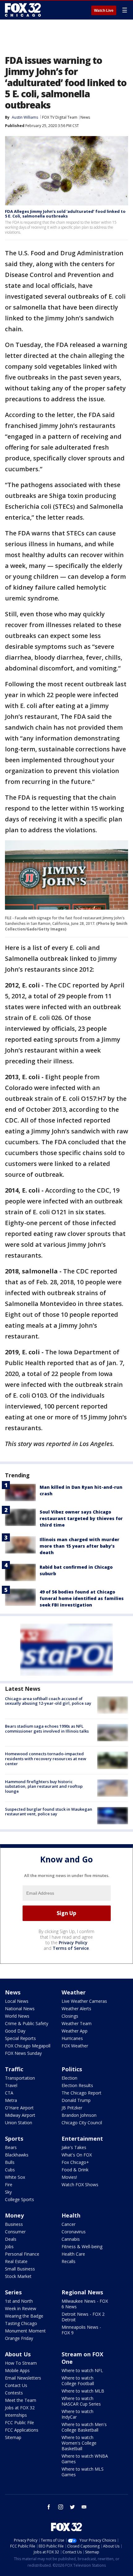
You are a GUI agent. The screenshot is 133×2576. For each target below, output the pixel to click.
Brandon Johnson (79, 2115)
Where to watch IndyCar (77, 2414)
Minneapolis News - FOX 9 (81, 2330)
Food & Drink (75, 2170)
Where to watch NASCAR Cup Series (81, 2401)
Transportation (20, 2078)
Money (14, 2215)
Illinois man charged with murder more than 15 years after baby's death (79, 1546)
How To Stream (21, 2363)
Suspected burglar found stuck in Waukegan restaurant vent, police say (49, 1812)
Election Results (77, 2085)
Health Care (73, 2254)
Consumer (15, 2232)
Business (14, 2224)
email (84, 2507)
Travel (11, 2085)
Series (13, 2292)
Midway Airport (20, 2115)
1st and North (19, 2301)
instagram (61, 2507)
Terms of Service (71, 1948)
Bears (11, 2147)
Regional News (82, 2292)
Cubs (10, 2170)
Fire (9, 2185)
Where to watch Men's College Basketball (84, 2427)
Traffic (14, 2069)
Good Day (15, 2031)
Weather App (75, 2031)
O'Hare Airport (19, 2108)
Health (71, 2215)
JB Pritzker (72, 2108)
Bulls (10, 2162)
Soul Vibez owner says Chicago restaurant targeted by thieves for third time (81, 1518)
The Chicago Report (82, 2093)
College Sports (19, 2199)
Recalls (69, 2261)
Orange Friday (19, 2338)
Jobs (9, 2246)
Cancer (69, 2224)
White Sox (15, 2177)
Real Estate (16, 2261)
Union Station (19, 2123)
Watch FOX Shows (80, 2185)
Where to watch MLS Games (83, 2472)
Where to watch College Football (78, 2381)
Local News (17, 2001)
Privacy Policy (73, 1943)
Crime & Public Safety (27, 2023)
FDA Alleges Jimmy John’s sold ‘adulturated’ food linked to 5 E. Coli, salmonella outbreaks (65, 214)
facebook (49, 2507)
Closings (70, 2016)
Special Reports (20, 2038)
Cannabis (71, 2239)
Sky (8, 2192)
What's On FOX (77, 2155)
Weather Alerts (76, 2009)
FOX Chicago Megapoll (28, 2046)
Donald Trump (76, 2100)
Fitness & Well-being (82, 2246)
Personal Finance (22, 2254)
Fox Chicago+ (75, 2162)
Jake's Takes (74, 2147)
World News (17, 2016)
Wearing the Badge (24, 2316)
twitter (72, 2507)
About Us (18, 2354)
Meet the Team (21, 2400)
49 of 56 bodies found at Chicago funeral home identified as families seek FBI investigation (82, 1598)
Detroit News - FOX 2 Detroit (83, 2317)
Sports (14, 2139)
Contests (14, 2393)
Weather (74, 1992)
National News (20, 2009)
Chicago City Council (82, 2123)
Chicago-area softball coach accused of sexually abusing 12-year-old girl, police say (48, 1701)
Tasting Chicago (21, 2323)
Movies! (69, 2177)
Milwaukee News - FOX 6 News (85, 2304)
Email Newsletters (23, 2378)
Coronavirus (74, 2232)
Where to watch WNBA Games (85, 2459)
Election (69, 2078)
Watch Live (104, 11)
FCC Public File (19, 2422)
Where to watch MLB (83, 2391)
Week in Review (21, 2308)
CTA (9, 2093)
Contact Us (16, 2385)
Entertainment (82, 2139)
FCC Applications (22, 2430)
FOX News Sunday (23, 2053)
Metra (11, 2100)
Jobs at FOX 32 (20, 2408)
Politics (72, 2069)
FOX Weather (75, 2046)
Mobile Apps (17, 2370)
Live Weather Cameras (84, 2001)
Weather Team (77, 2023)
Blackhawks (17, 2155)
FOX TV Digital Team (60, 117)
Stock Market (18, 2276)
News (85, 117)
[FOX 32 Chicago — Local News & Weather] (23, 10)
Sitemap (13, 2437)
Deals (11, 2239)
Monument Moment (25, 2331)
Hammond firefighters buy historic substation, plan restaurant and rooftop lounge (44, 1786)
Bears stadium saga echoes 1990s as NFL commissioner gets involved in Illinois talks (47, 1729)
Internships (16, 2415)
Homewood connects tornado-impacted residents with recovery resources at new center (46, 1758)
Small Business (20, 2269)
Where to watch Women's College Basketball (79, 2443)
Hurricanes (72, 2038)
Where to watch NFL (82, 2370)
